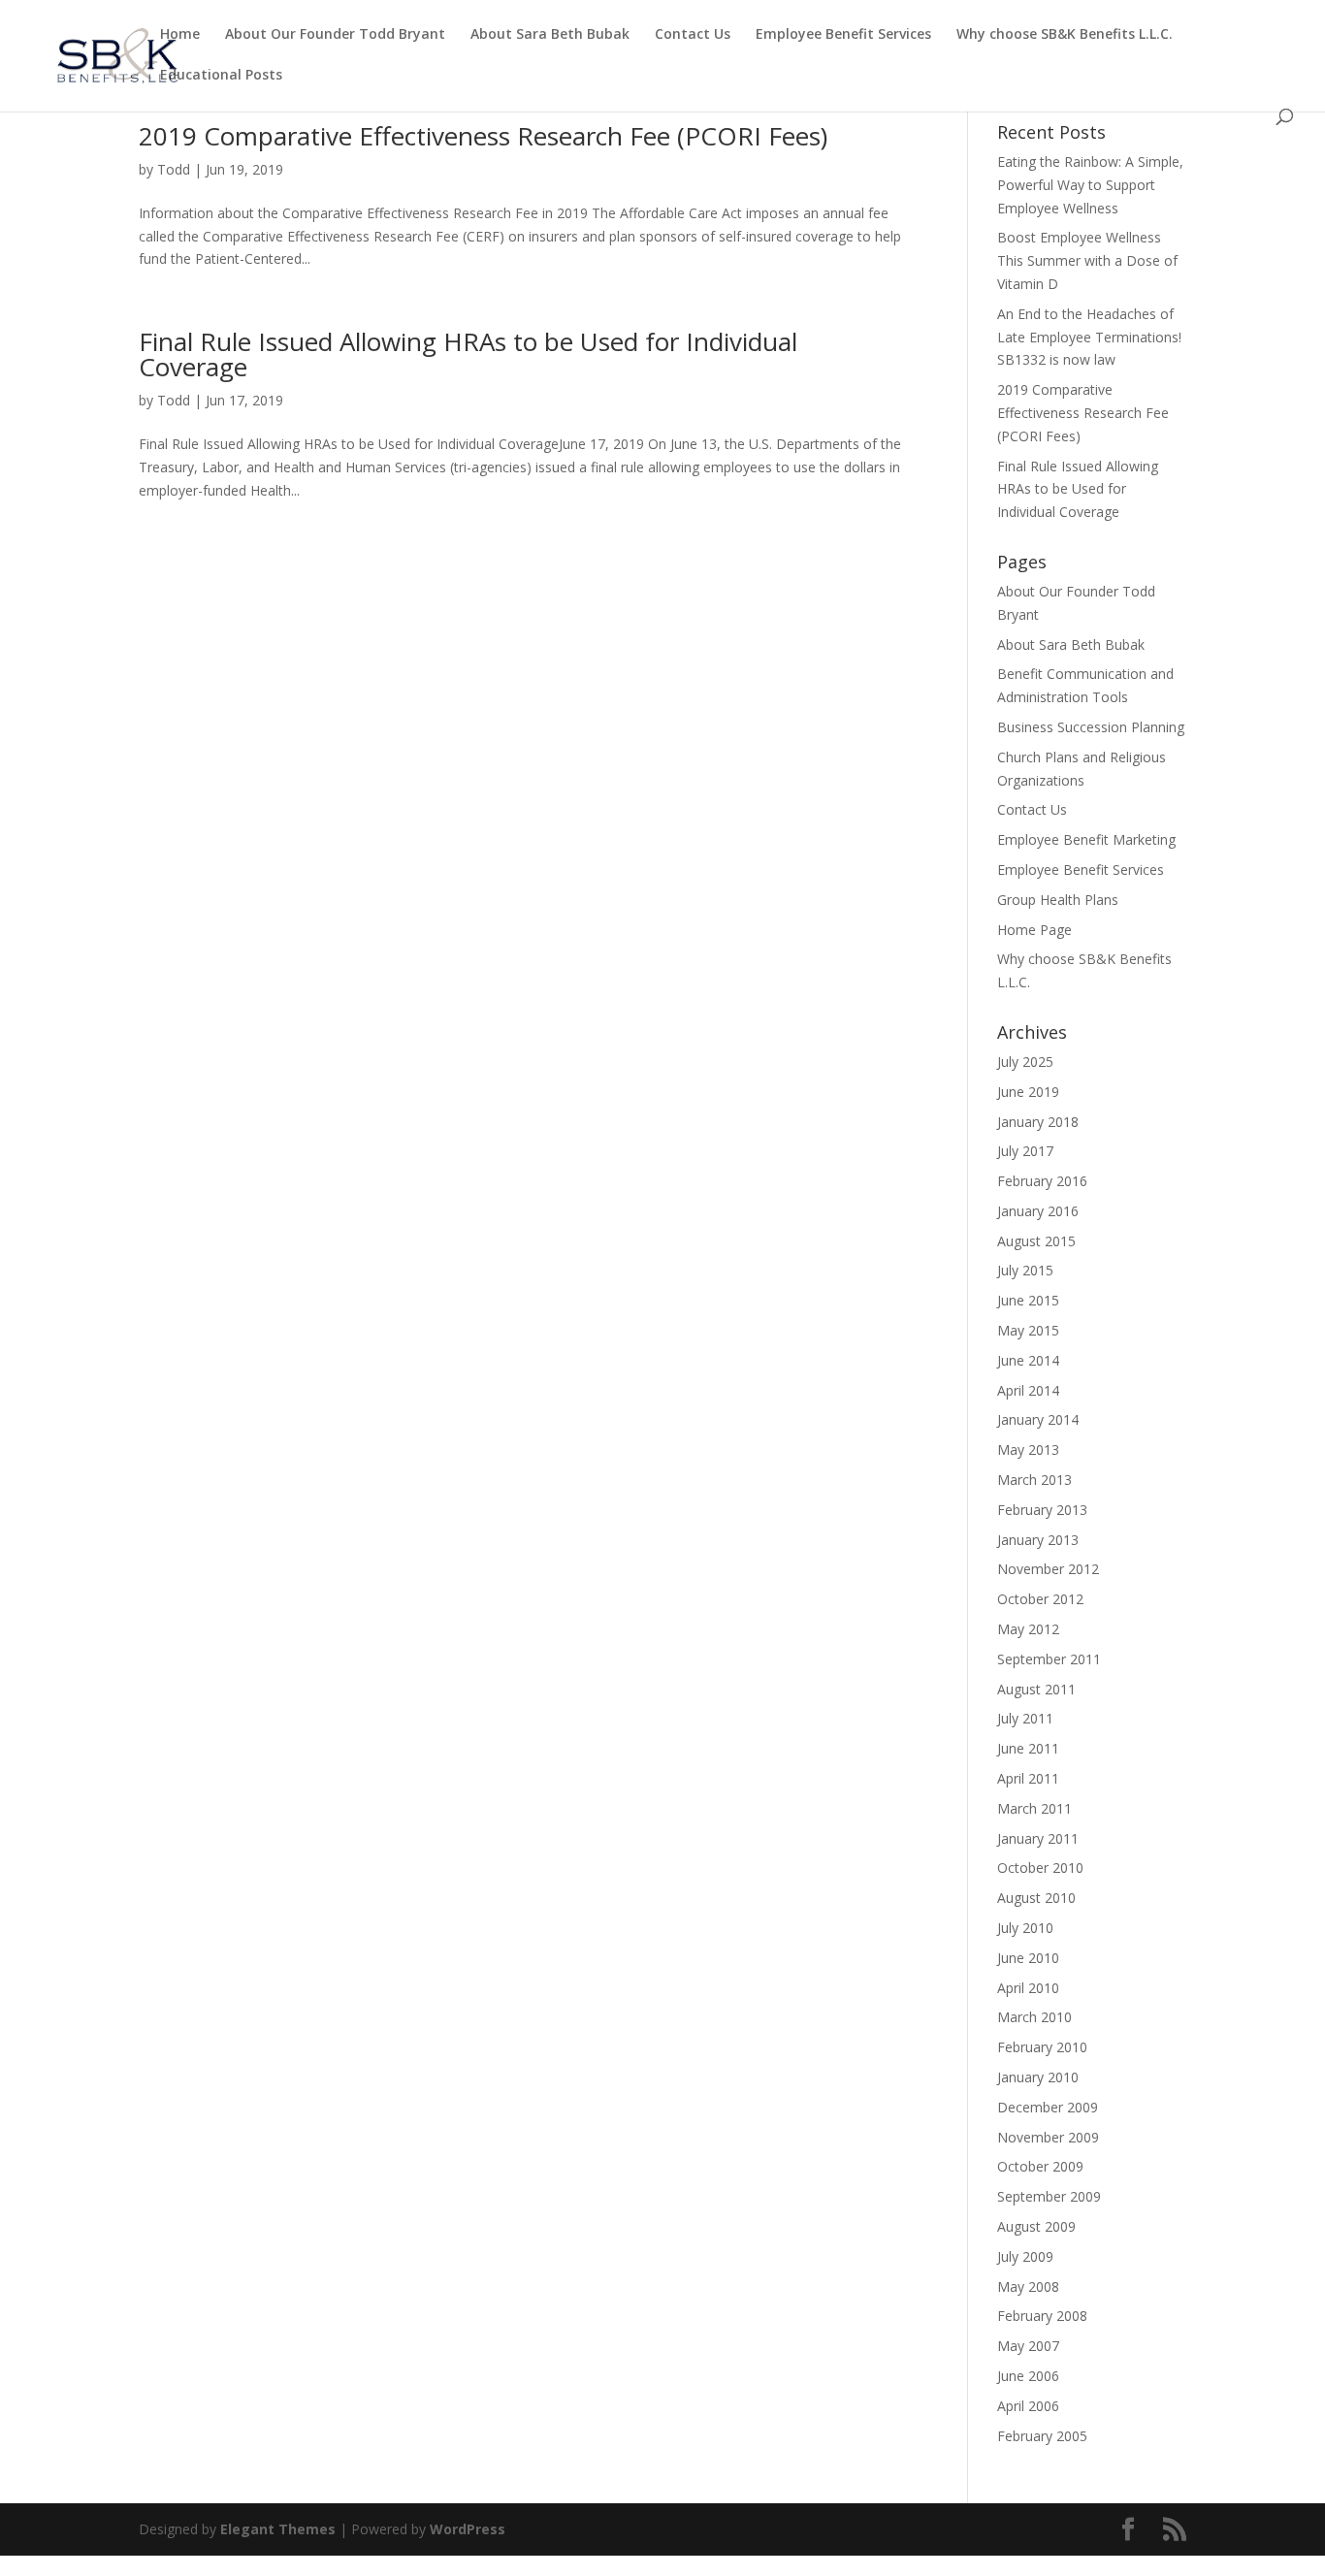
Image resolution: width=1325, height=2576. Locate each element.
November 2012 (1048, 1569)
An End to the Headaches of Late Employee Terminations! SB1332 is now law (1089, 337)
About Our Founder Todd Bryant (335, 35)
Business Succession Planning (1091, 727)
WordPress (468, 2529)
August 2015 (1036, 1241)
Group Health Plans (1058, 900)
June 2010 (1028, 1958)
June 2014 (1028, 1360)
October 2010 (1040, 1868)
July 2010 (1025, 1928)
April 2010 (1028, 1988)
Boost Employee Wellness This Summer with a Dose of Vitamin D (1087, 260)
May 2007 (1028, 2346)
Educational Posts (221, 76)
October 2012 (1040, 1599)
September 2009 (1049, 2196)
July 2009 (1025, 2256)
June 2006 (1028, 2376)
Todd (174, 169)
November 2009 (1048, 2137)
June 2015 (1028, 1300)
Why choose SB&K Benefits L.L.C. (1065, 35)
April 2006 (1028, 2406)
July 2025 (1025, 1062)
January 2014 (1038, 1419)
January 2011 (1038, 1838)
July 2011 (1025, 1718)
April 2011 (1028, 1778)
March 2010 (1034, 2017)
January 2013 (1038, 1540)
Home (180, 35)
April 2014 (1028, 1390)
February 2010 (1042, 2047)
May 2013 (1028, 1449)
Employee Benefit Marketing (1086, 839)
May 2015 (1028, 1330)
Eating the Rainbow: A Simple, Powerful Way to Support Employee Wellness (1090, 185)
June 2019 (1028, 1092)
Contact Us (693, 35)
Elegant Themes (278, 2529)
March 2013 (1034, 1480)
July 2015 (1025, 1270)
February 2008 (1042, 2316)
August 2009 (1036, 2226)
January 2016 (1038, 1211)
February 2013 (1042, 1510)
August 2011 (1036, 1689)
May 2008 (1028, 2286)
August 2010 (1036, 1898)
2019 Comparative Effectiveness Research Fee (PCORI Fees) (483, 136)
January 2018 (1038, 1122)
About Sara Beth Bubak (550, 35)
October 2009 (1040, 2166)
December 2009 (1048, 2107)
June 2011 (1028, 1748)
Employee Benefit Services (843, 35)
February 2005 (1042, 2436)
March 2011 (1034, 1808)
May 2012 (1028, 1629)
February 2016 (1042, 1181)
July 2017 (1025, 1151)
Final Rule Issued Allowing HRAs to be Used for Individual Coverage (468, 354)
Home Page (1034, 930)
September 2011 (1049, 1659)
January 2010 (1038, 2077)
